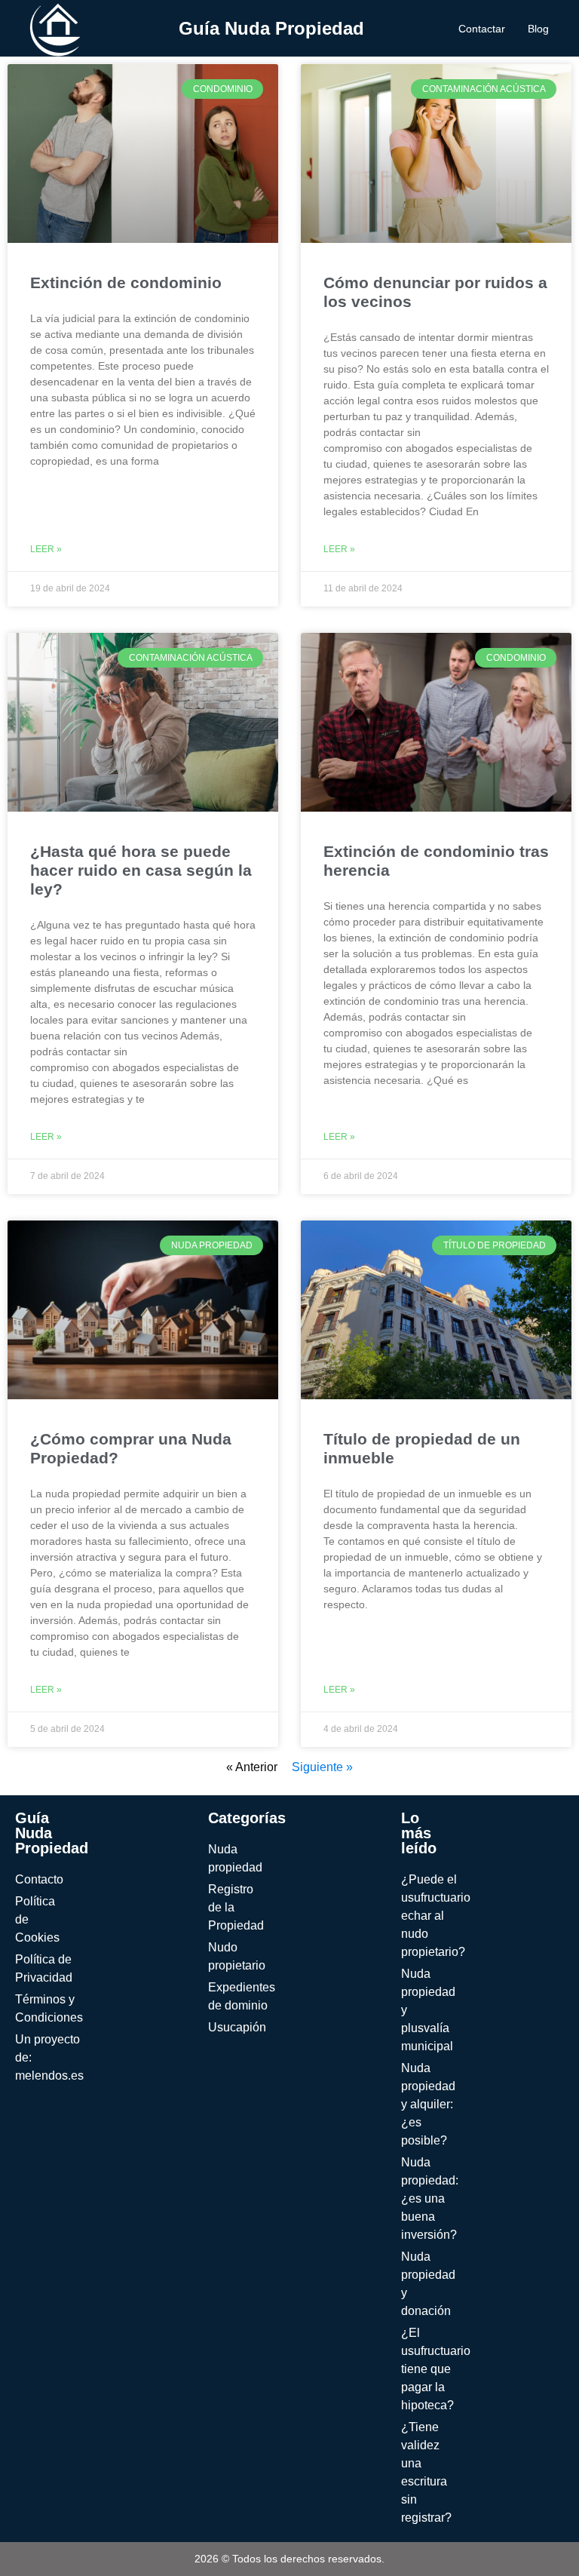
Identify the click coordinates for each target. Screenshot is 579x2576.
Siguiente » (322, 1767)
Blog (538, 29)
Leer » (46, 549)
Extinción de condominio (126, 282)
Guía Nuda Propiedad (271, 28)
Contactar (482, 29)
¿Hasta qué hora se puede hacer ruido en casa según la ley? (141, 870)
